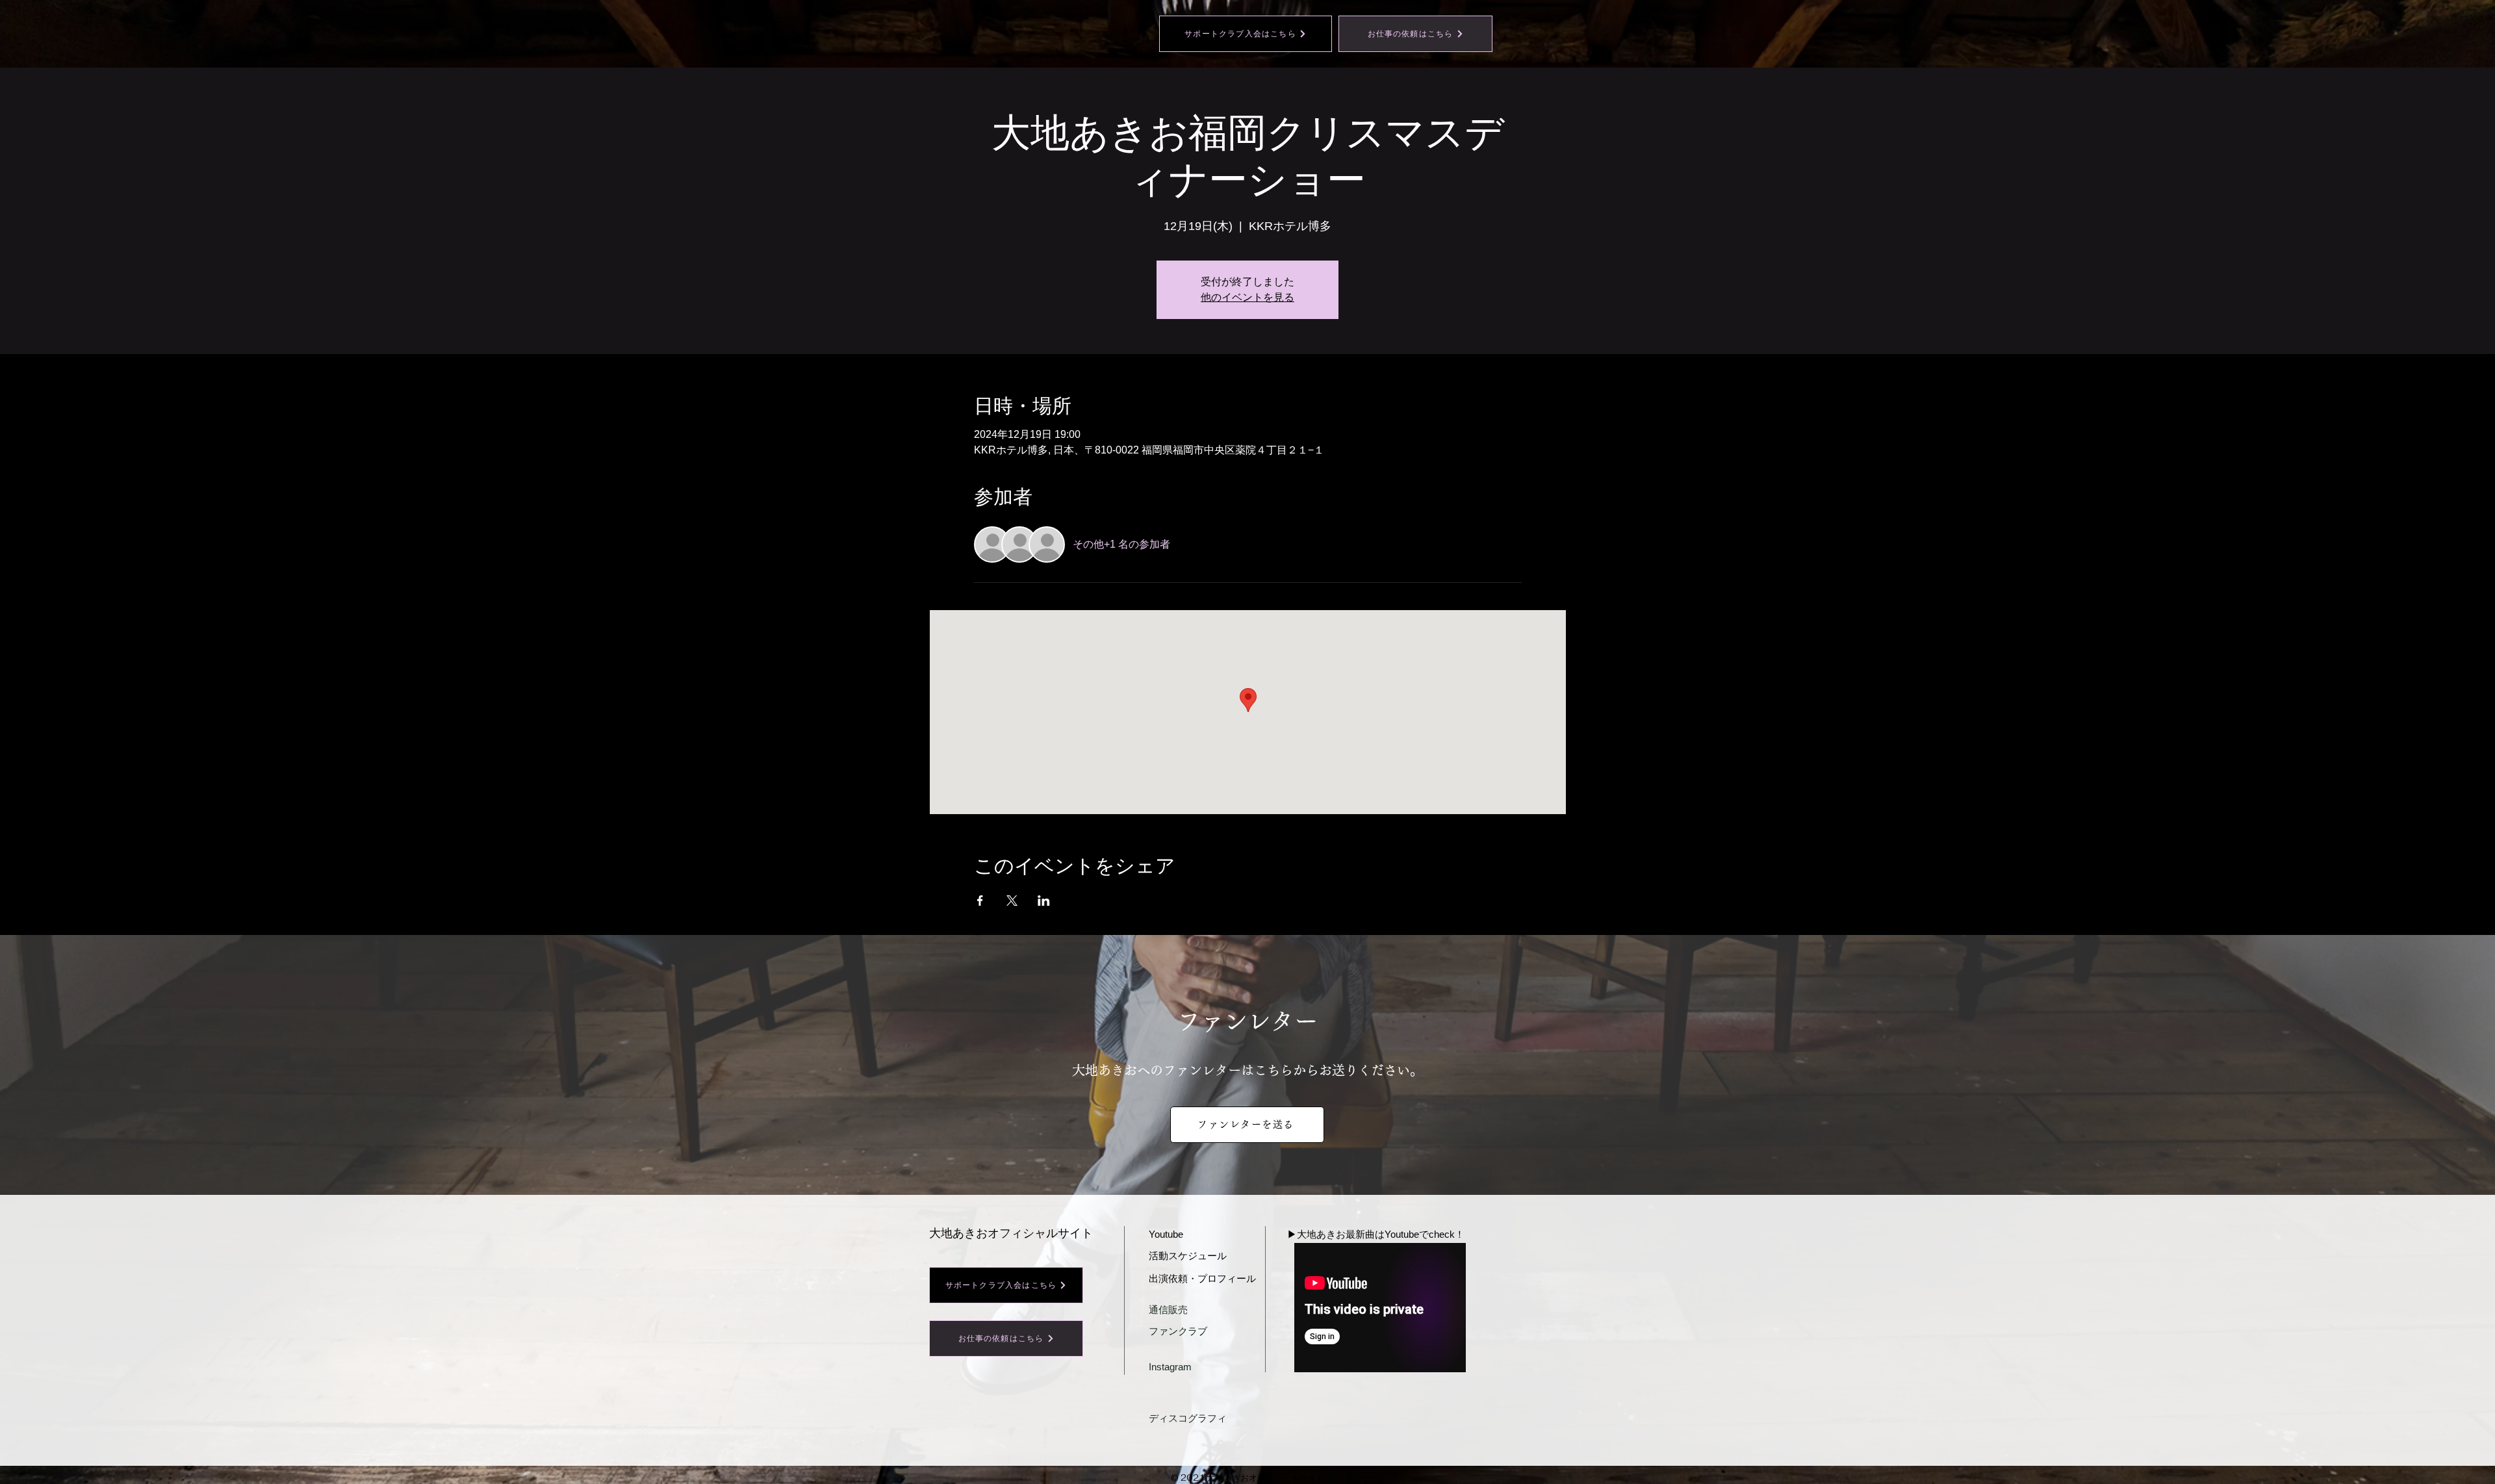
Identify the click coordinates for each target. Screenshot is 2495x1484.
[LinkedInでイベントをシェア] (1044, 901)
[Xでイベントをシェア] (1012, 901)
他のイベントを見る (1247, 297)
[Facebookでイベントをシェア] (980, 901)
